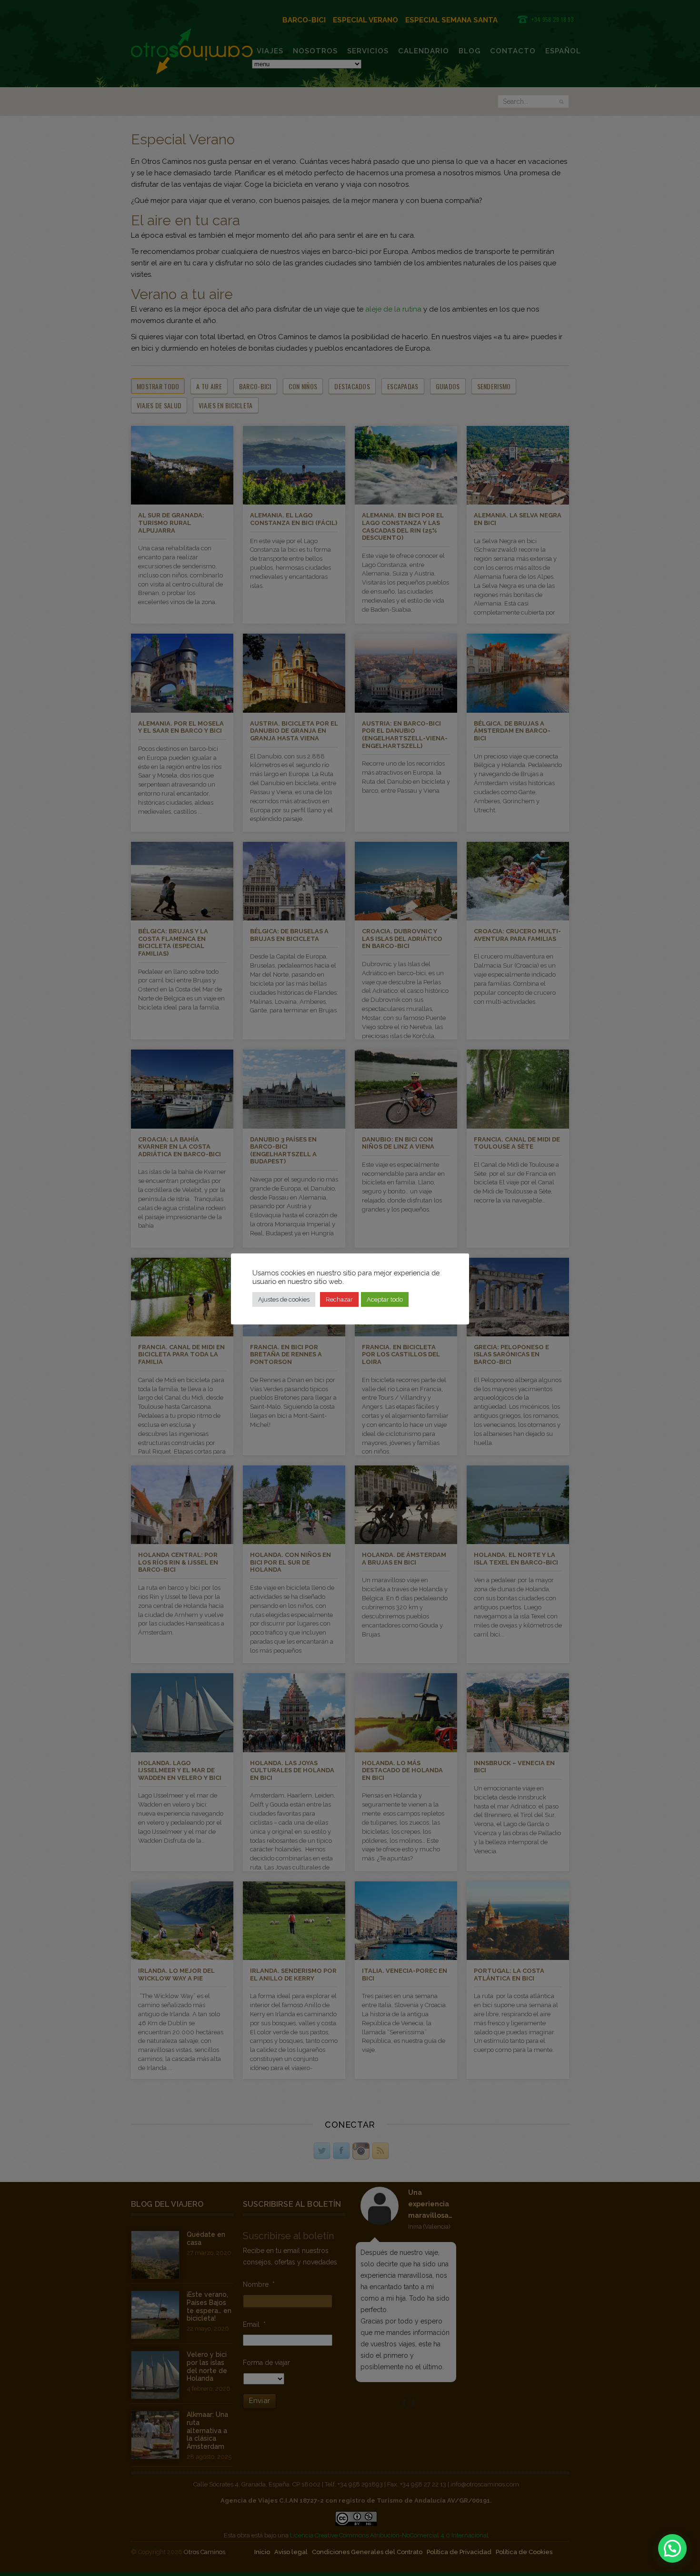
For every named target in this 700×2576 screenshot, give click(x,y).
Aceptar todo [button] (385, 1299)
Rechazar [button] (339, 1299)
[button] (672, 2548)
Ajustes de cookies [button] (284, 1299)
